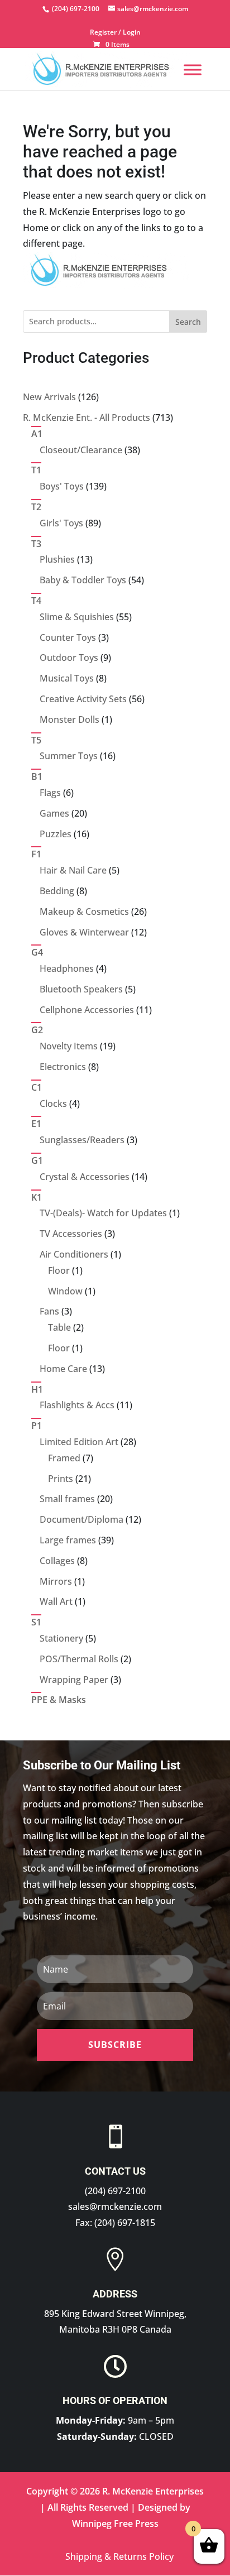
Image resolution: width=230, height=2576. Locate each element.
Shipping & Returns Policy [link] (119, 2556)
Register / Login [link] (115, 33)
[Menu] (193, 69)
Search (188, 322)
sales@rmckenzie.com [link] (115, 2206)
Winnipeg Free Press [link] (115, 2524)
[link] (75, 9)
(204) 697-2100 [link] (115, 2191)
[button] (115, 2045)
